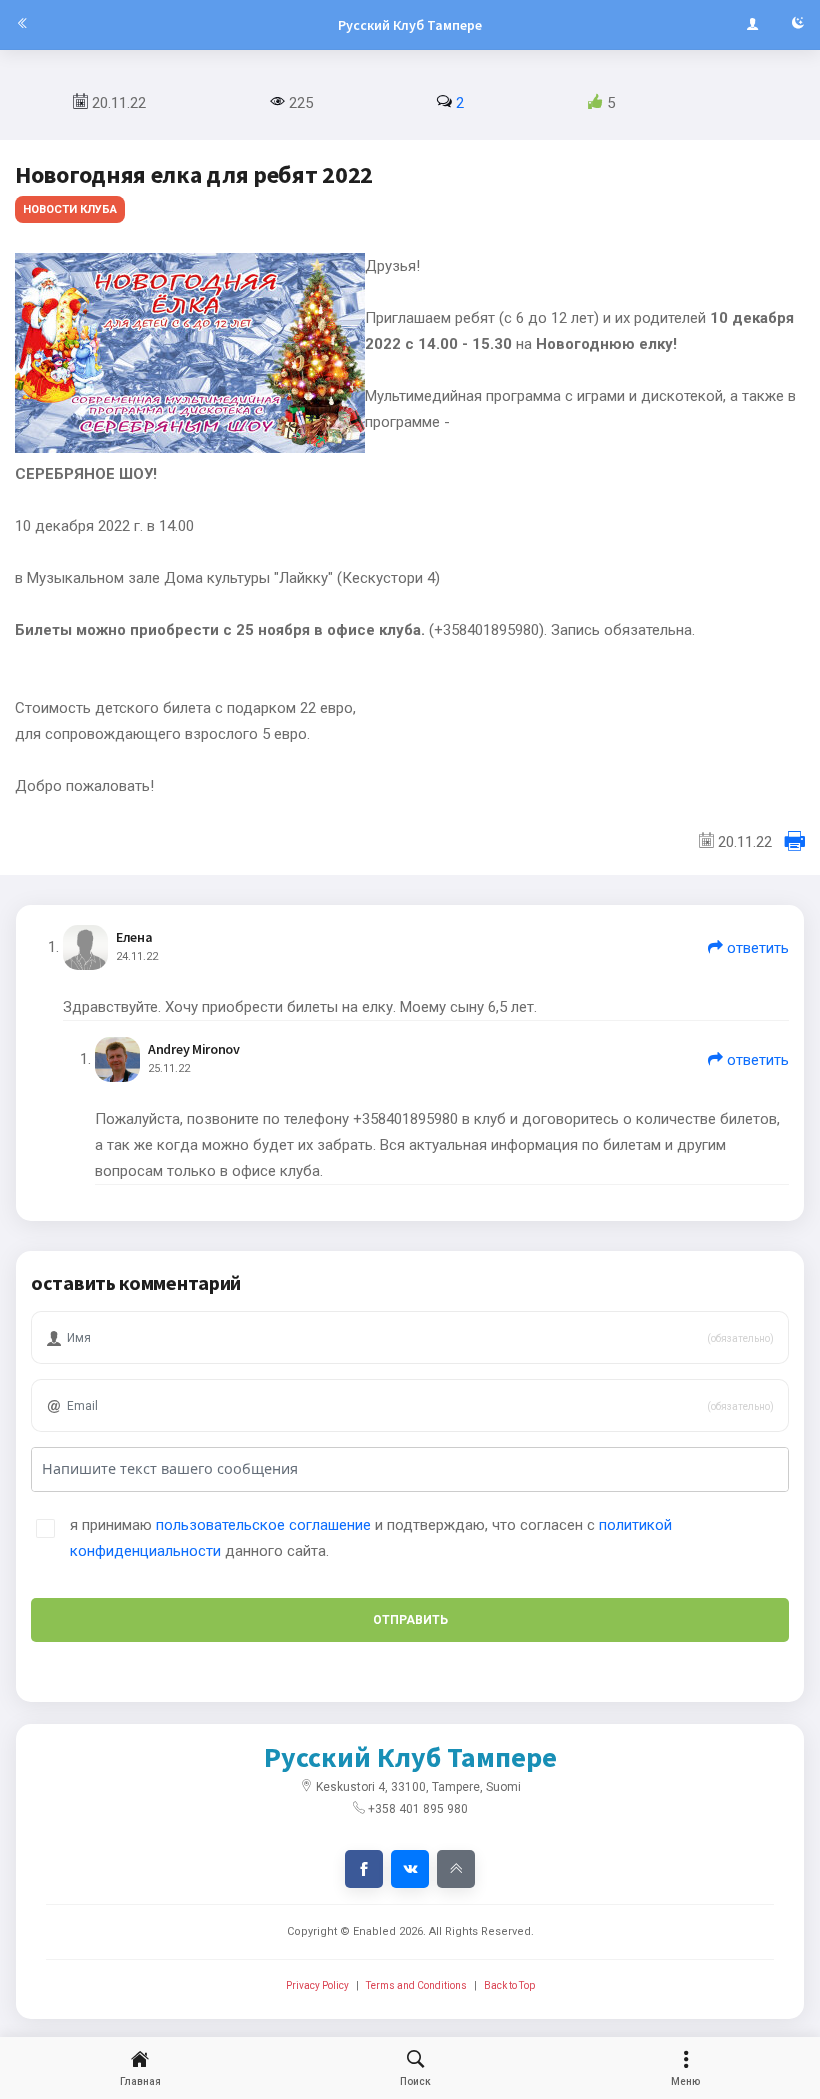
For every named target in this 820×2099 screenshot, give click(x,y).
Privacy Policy (317, 1985)
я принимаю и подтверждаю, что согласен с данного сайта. (371, 1538)
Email (74, 1375)
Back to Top (509, 1985)
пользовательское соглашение (263, 1525)
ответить (756, 948)
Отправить (410, 1620)
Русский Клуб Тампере (410, 25)
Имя (71, 1307)
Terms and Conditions (416, 1985)
